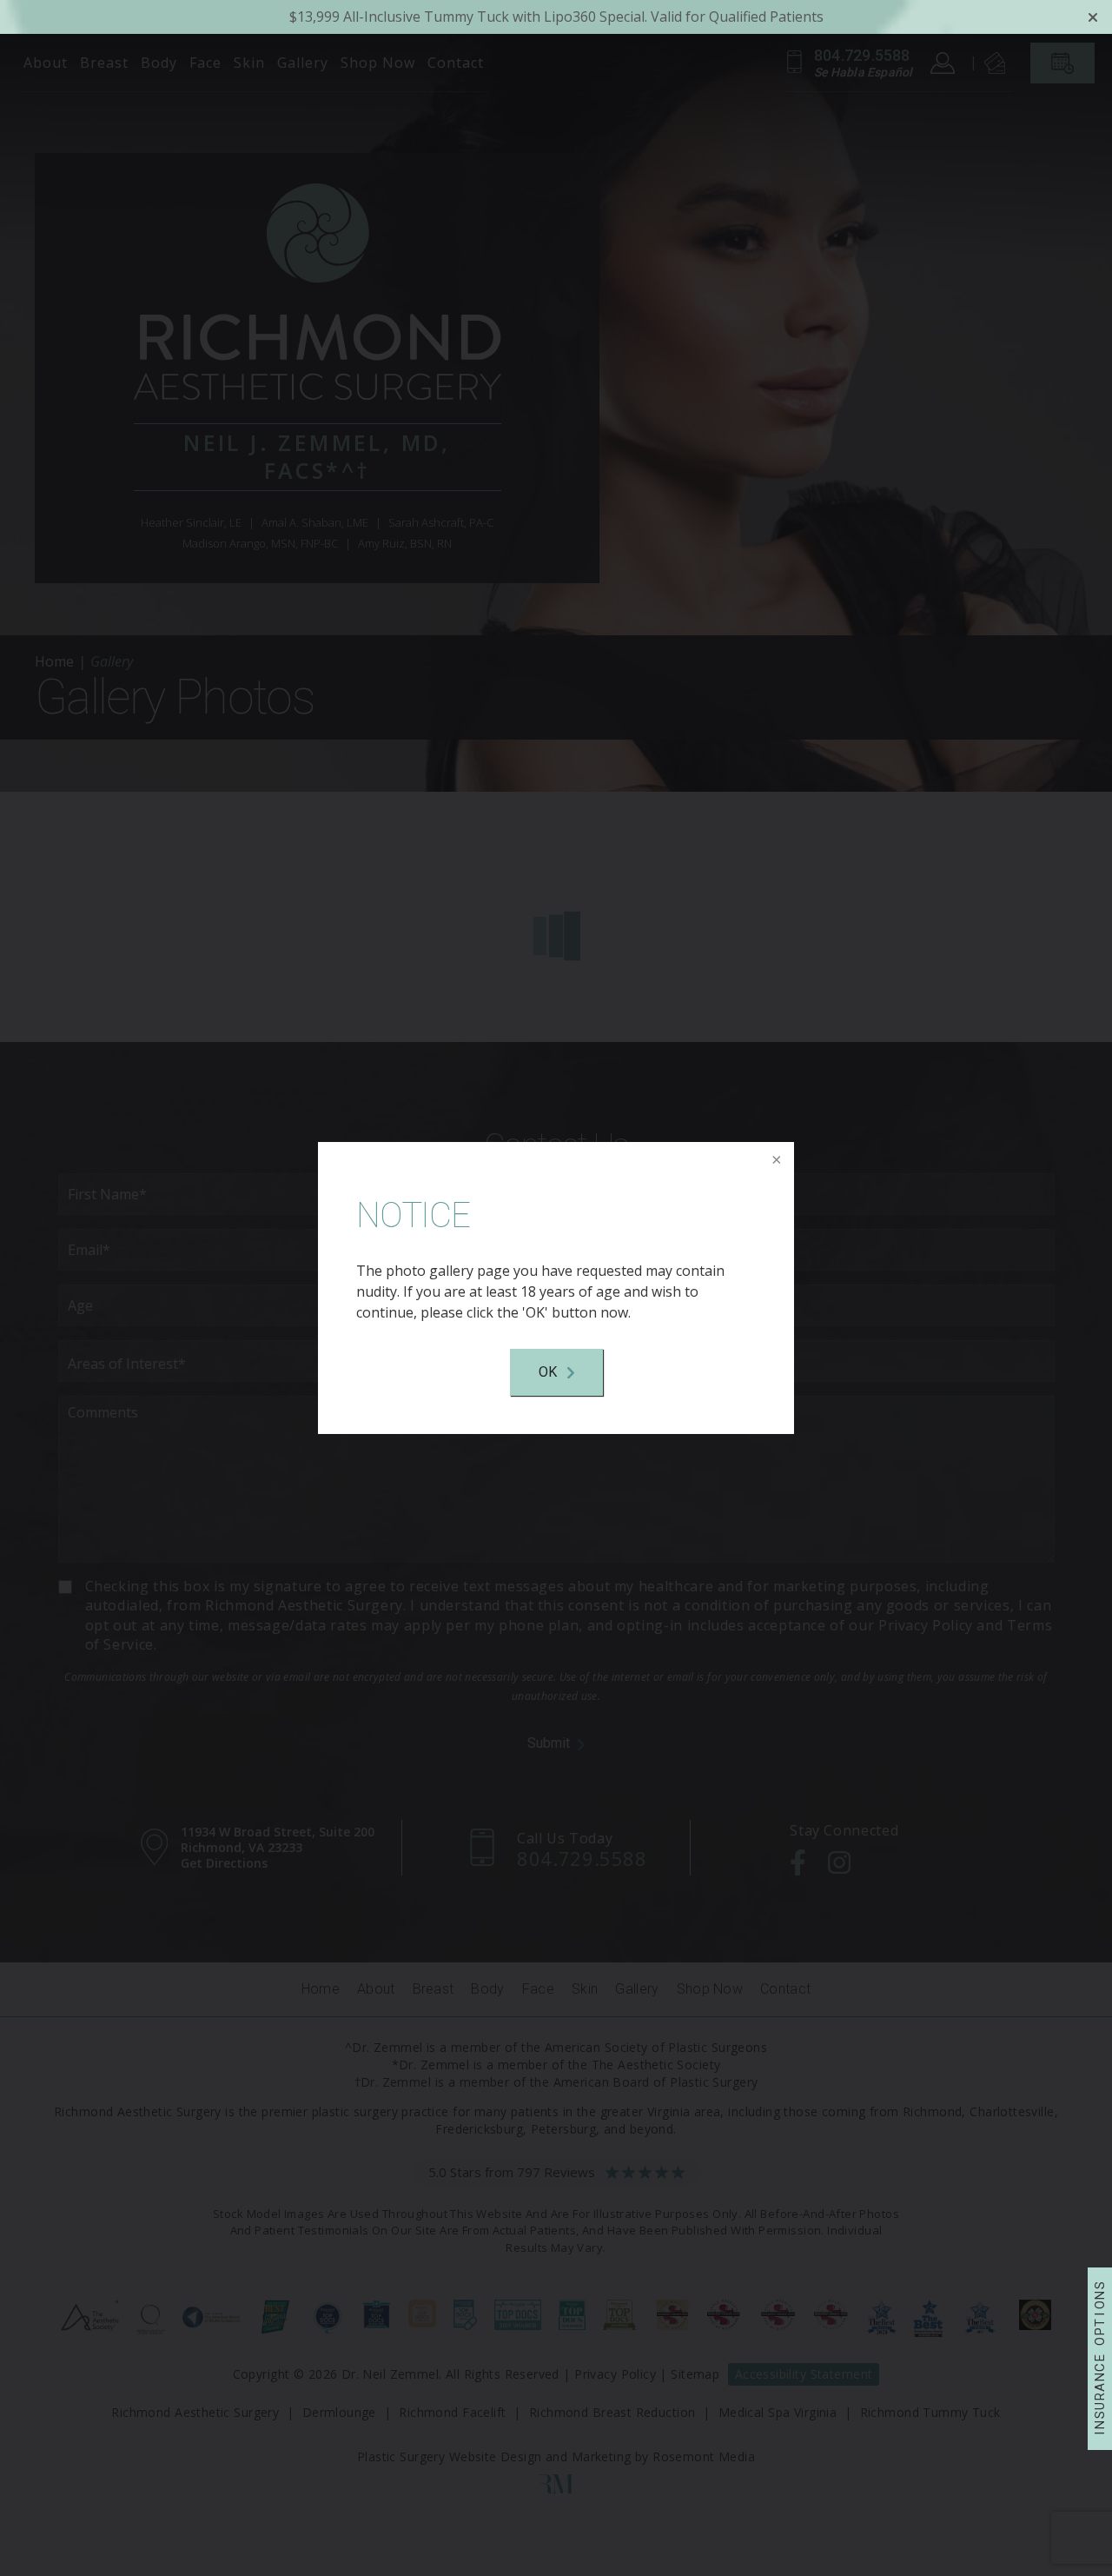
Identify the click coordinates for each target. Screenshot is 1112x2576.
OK (548, 1372)
